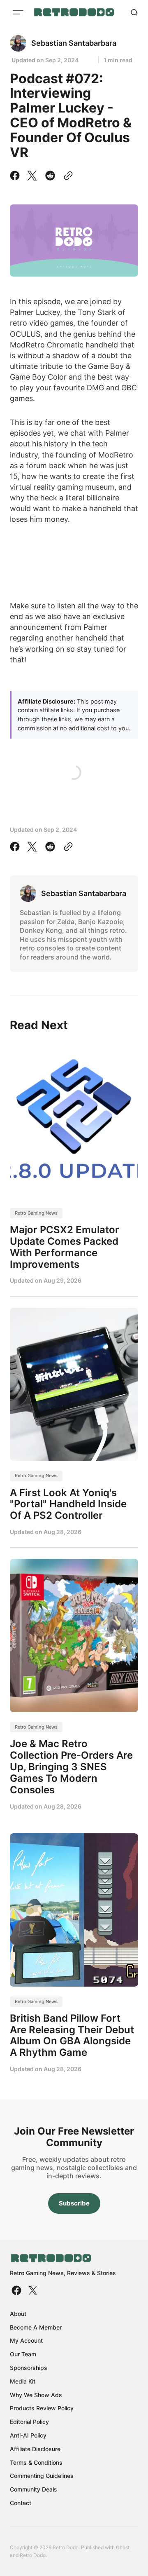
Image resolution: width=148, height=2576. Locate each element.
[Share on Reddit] (50, 176)
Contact (21, 2503)
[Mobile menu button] (18, 12)
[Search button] (134, 12)
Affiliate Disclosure (35, 2449)
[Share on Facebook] (16, 176)
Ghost (123, 2547)
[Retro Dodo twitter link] (32, 2290)
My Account (26, 2340)
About (18, 2314)
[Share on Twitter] (32, 176)
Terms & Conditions (36, 2462)
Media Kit (23, 2381)
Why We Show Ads (36, 2395)
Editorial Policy (29, 2422)
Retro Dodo (33, 2555)
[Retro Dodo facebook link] (17, 2290)
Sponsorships (29, 2368)
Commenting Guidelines (42, 2476)
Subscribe (74, 2203)
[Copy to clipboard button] (67, 176)
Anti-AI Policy (28, 2435)
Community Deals (34, 2489)
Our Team (23, 2354)
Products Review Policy (42, 2408)
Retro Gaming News (36, 1213)
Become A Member (36, 2327)
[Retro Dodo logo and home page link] (74, 12)
